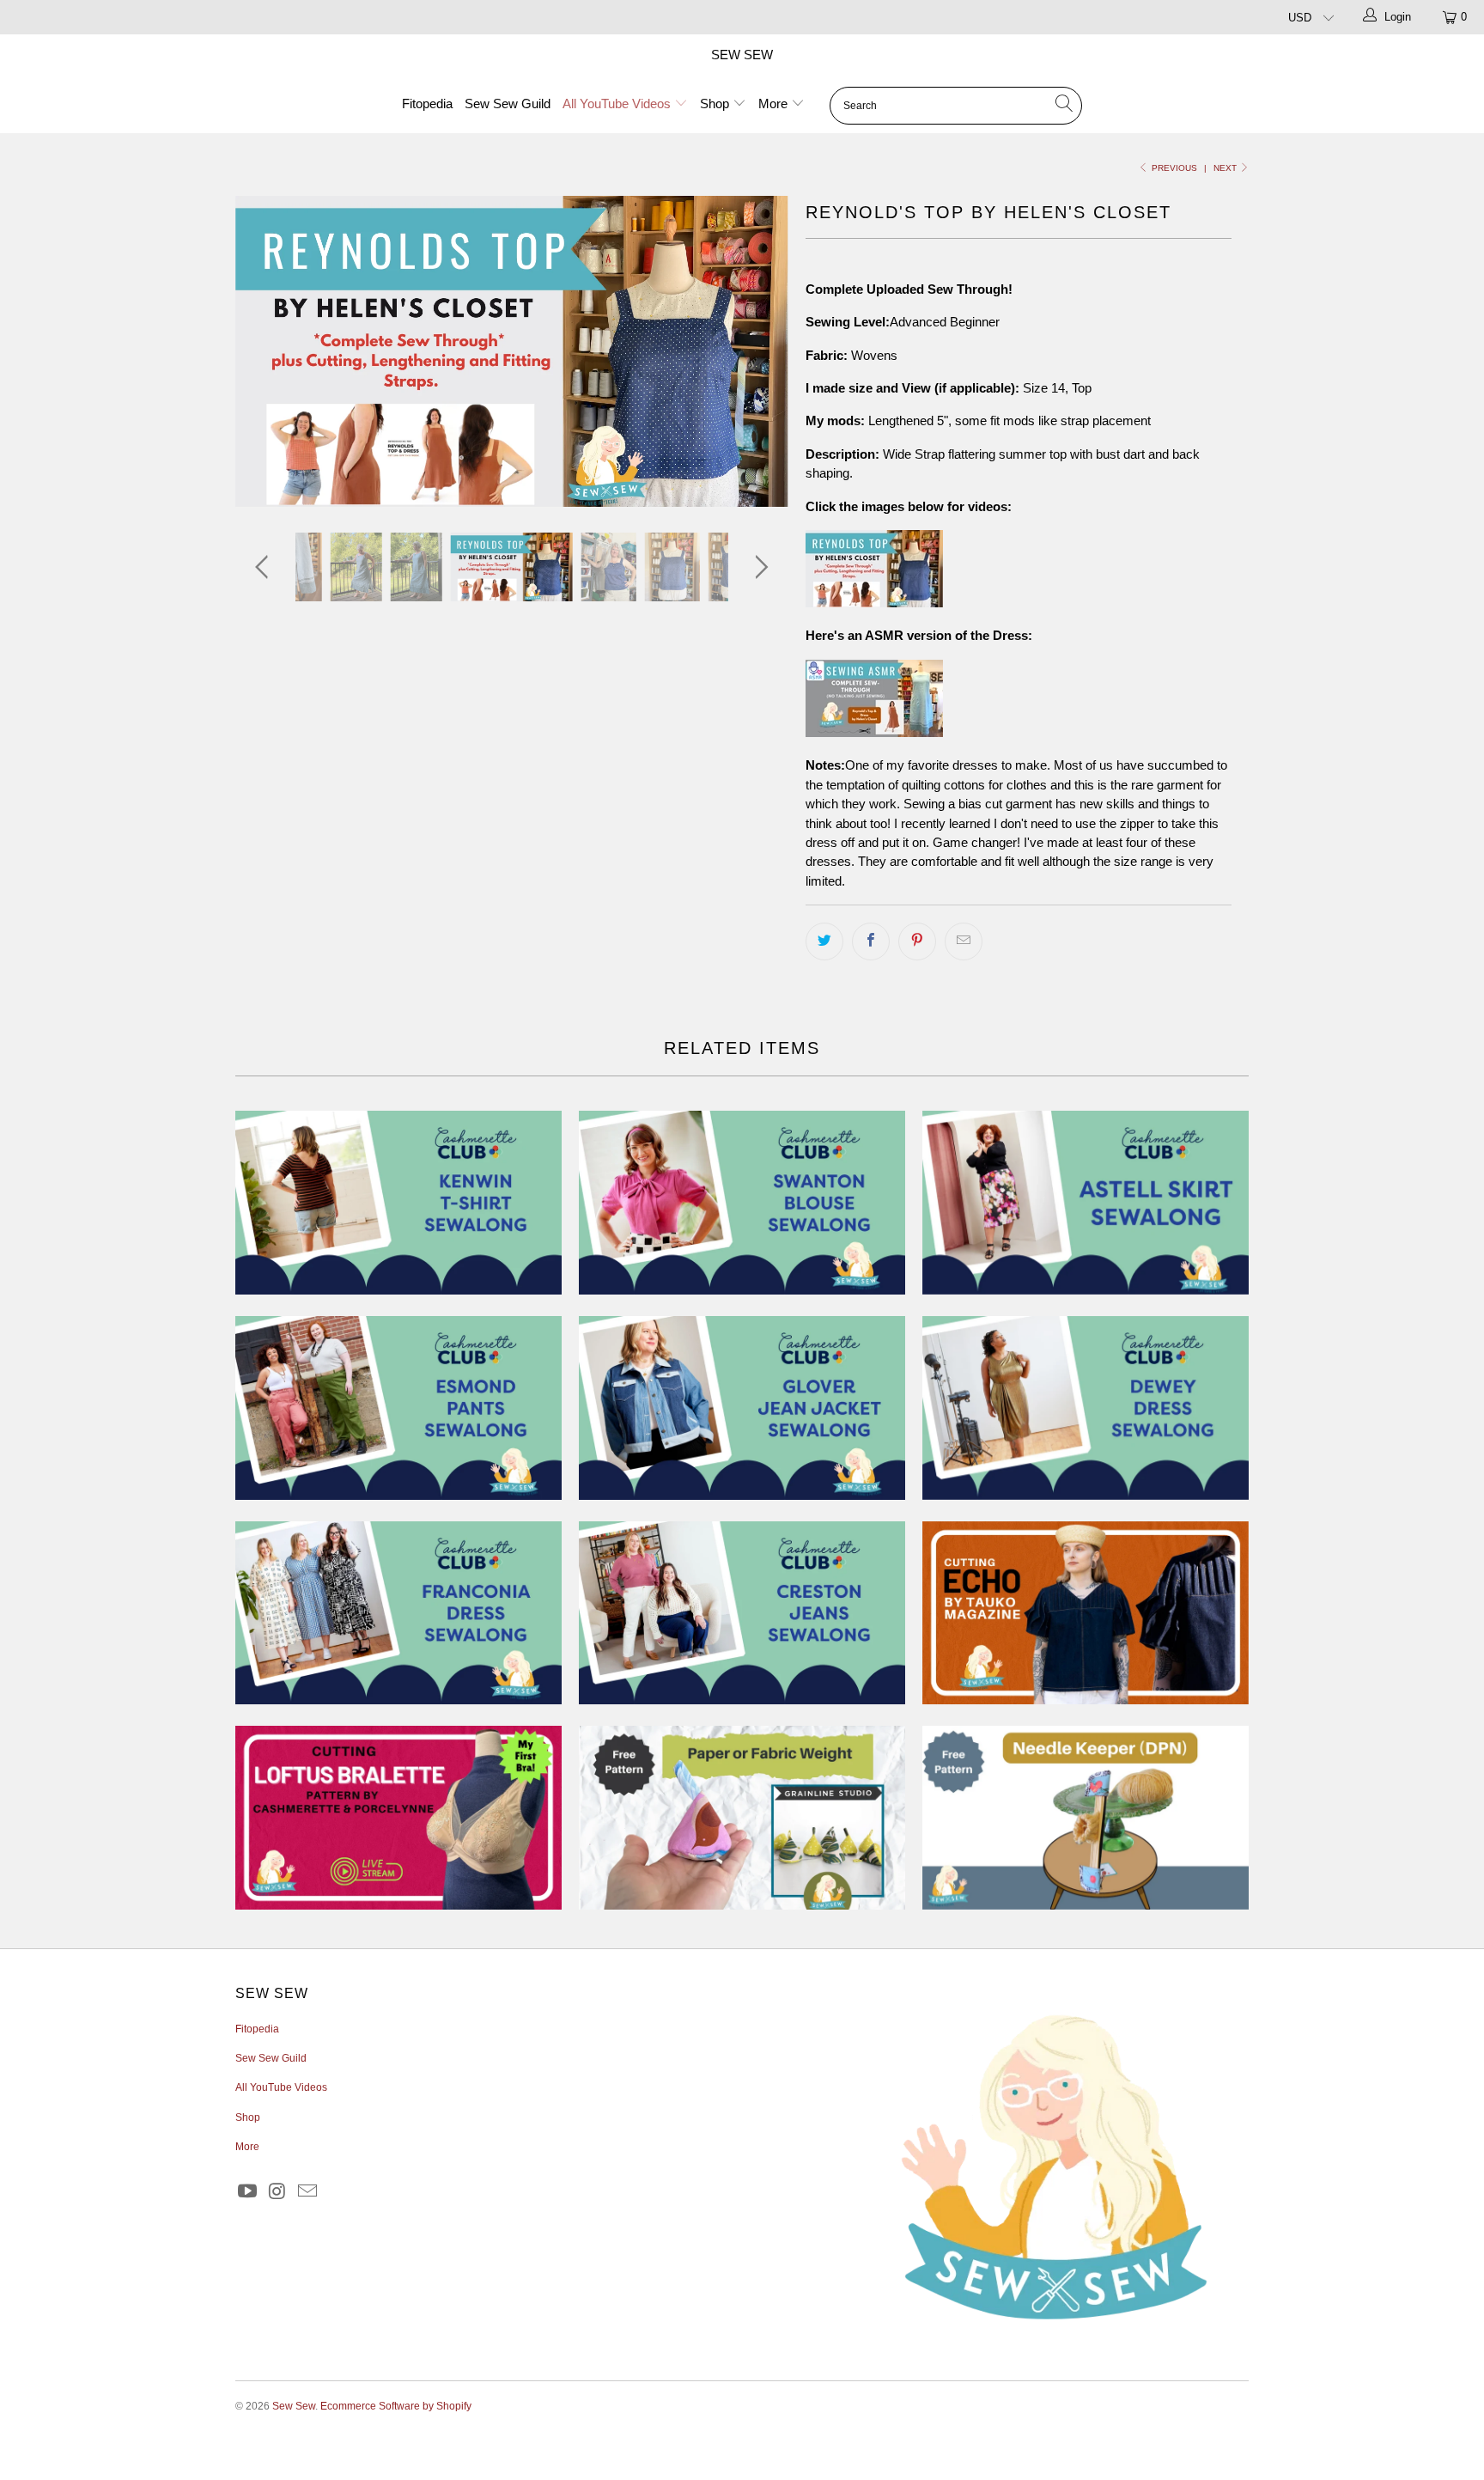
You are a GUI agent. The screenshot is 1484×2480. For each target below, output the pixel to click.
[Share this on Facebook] (871, 941)
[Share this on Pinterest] (917, 941)
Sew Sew (742, 55)
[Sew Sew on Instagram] (278, 2192)
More (775, 104)
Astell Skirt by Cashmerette (1086, 1203)
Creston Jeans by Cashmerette (742, 1613)
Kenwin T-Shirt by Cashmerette (398, 1203)
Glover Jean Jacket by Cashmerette (742, 1408)
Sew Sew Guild (508, 104)
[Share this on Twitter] (824, 941)
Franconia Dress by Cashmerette (398, 1613)
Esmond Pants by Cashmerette (398, 1408)
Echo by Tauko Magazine (1086, 1613)
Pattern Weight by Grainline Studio (742, 1818)
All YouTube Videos (618, 104)
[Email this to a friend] (964, 941)
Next (1226, 168)
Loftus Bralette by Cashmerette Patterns (398, 1818)
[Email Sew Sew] (307, 2192)
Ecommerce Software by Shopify (396, 2406)
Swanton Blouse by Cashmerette (742, 1203)
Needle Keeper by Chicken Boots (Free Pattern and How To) (1086, 1818)
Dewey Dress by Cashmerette (1086, 1408)
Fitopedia (427, 104)
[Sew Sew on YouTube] (248, 2192)
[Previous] (265, 351)
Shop (716, 104)
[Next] (759, 351)
